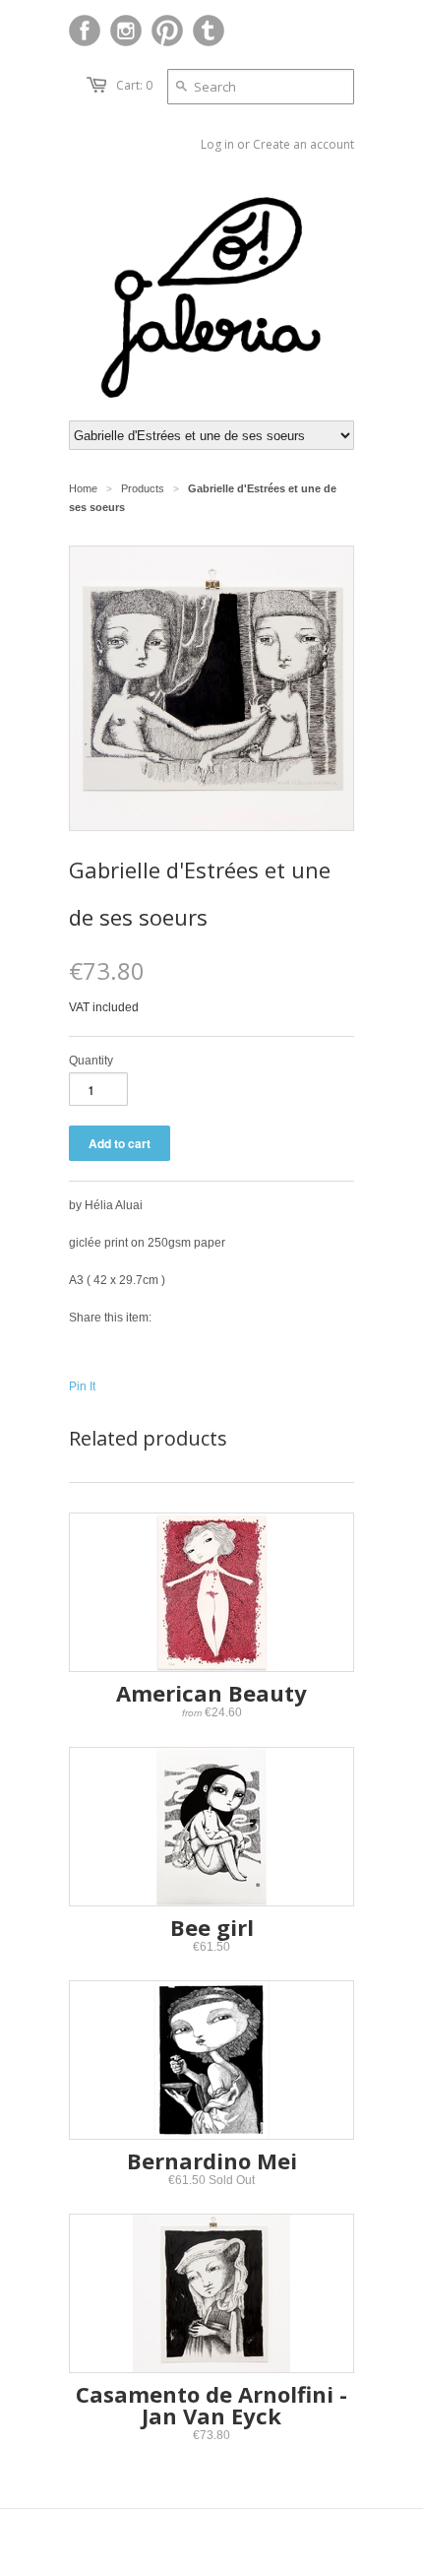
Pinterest (167, 31)
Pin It (82, 1386)
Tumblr (209, 31)
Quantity (91, 1061)
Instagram (126, 31)
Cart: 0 (134, 85)
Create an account (303, 144)
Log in (217, 144)
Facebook (85, 31)
